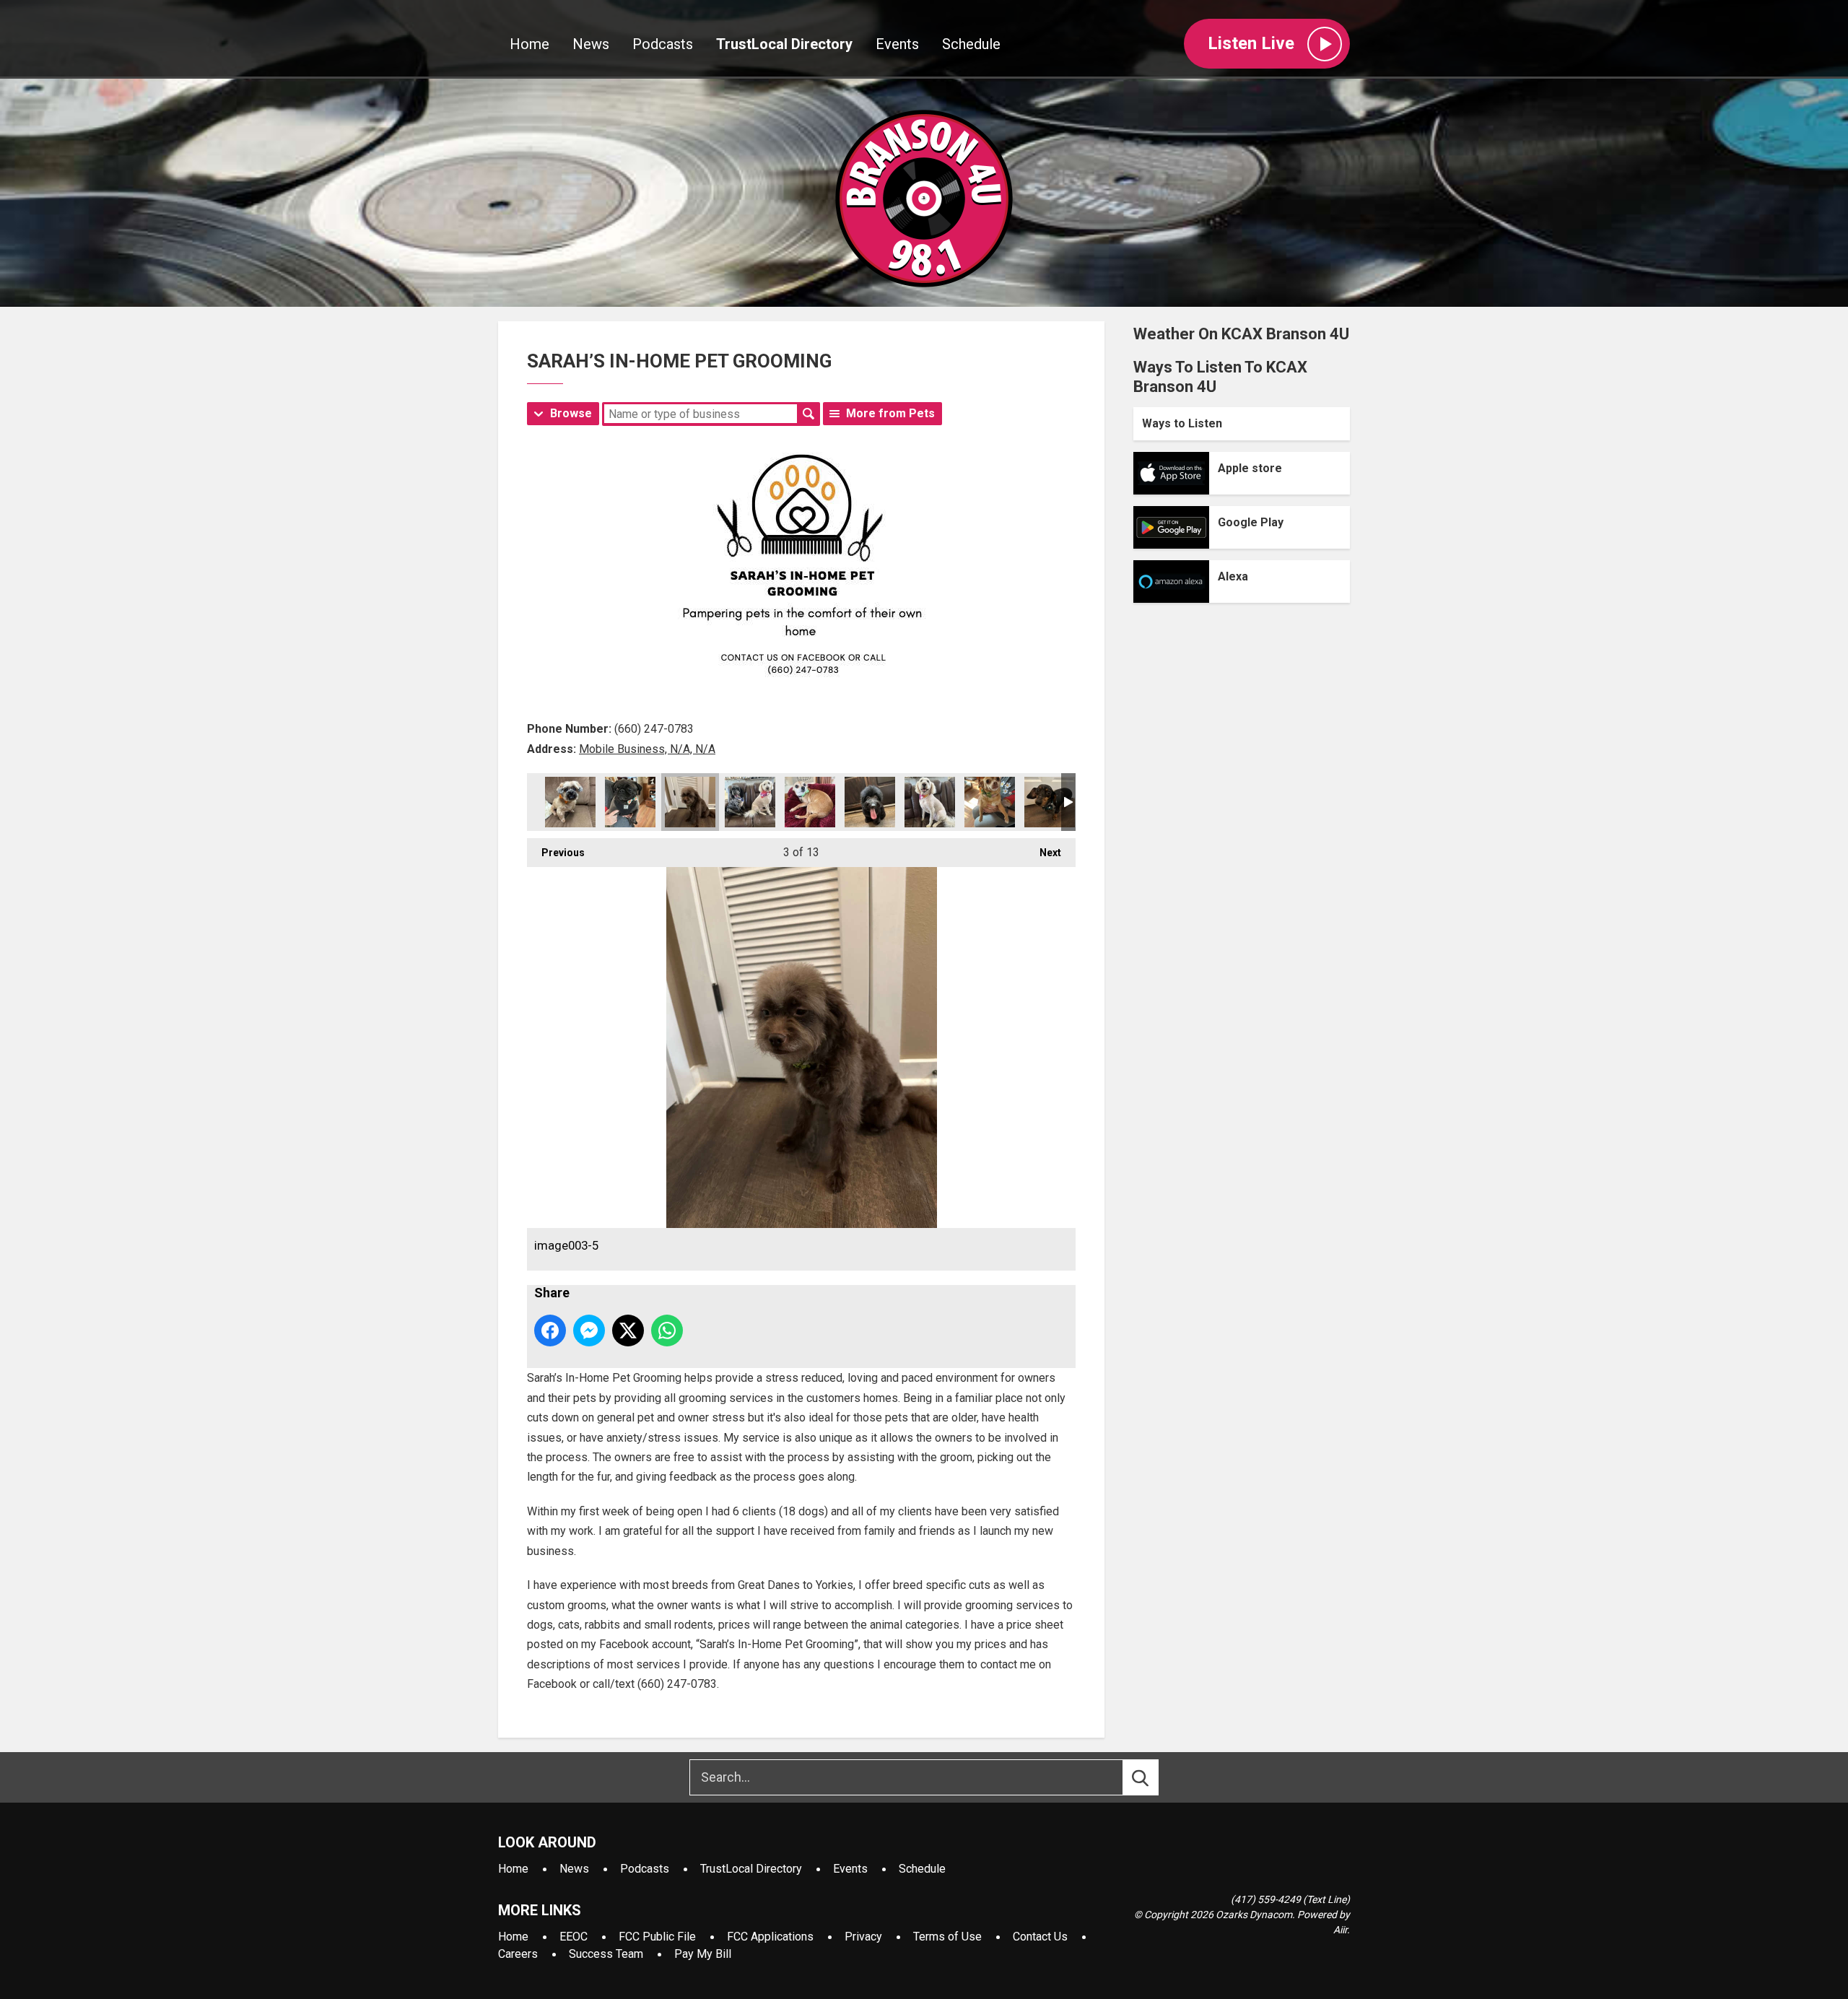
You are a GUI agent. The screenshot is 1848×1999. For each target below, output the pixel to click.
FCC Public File (657, 1937)
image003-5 (690, 802)
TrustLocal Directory (784, 44)
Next (1043, 853)
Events (897, 44)
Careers (518, 1954)
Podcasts (663, 44)
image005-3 (990, 802)
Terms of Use (947, 1937)
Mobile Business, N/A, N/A (647, 749)
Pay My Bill (703, 1954)
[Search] (1154, 1777)
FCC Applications (770, 1937)
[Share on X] (628, 1331)
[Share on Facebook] (550, 1331)
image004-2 (750, 802)
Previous (556, 853)
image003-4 (630, 802)
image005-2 (930, 802)
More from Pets (890, 413)
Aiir (1340, 1930)
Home (529, 44)
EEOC (574, 1937)
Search (808, 414)
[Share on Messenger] (589, 1331)
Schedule (971, 44)
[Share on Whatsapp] (667, 1331)
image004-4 (870, 802)
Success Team (606, 1954)
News (591, 44)
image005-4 (1050, 802)
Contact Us (1040, 1937)
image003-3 (570, 802)
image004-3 (810, 802)
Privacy (863, 1937)
